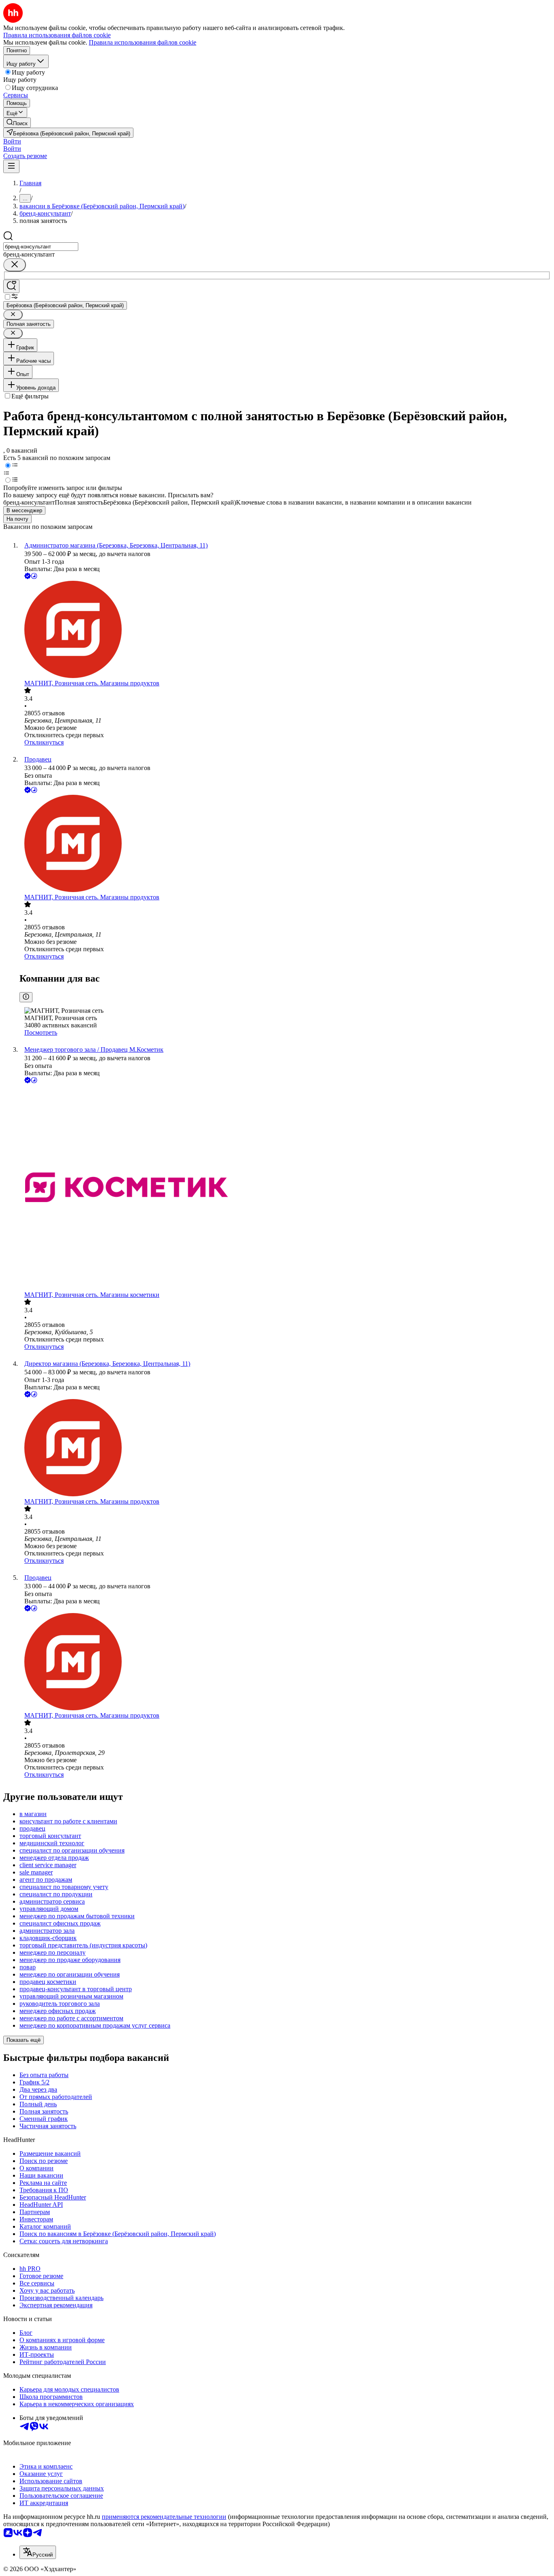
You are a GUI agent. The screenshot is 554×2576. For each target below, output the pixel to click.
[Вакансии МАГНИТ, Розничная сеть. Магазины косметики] (285, 1188)
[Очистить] (15, 265)
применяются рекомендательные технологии (164, 2517)
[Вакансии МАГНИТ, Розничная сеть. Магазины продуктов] (285, 630)
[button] (12, 141)
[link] (17, 123)
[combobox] (41, 247)
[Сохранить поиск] (11, 286)
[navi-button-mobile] (11, 166)
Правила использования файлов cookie (143, 42)
